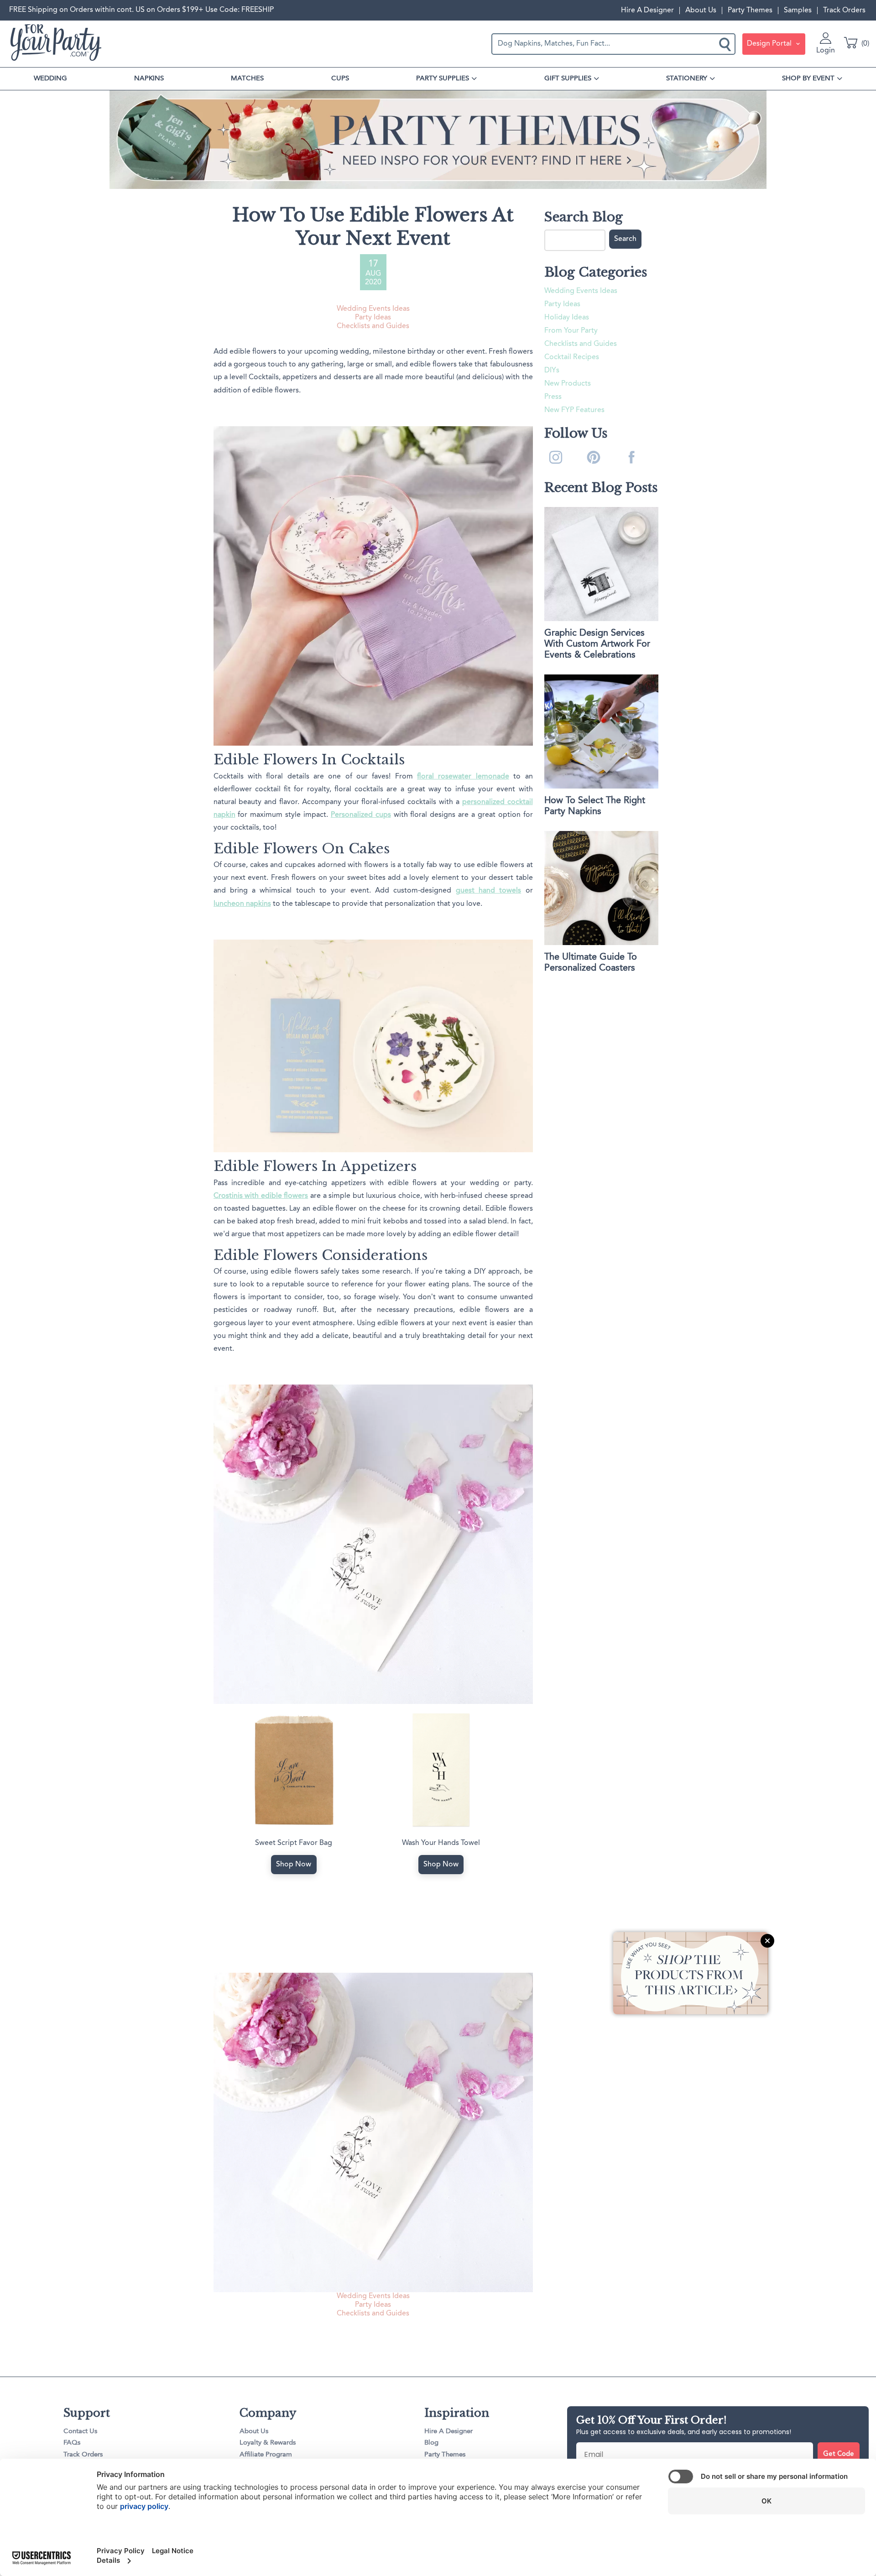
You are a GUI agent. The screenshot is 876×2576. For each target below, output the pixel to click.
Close (767, 1940)
